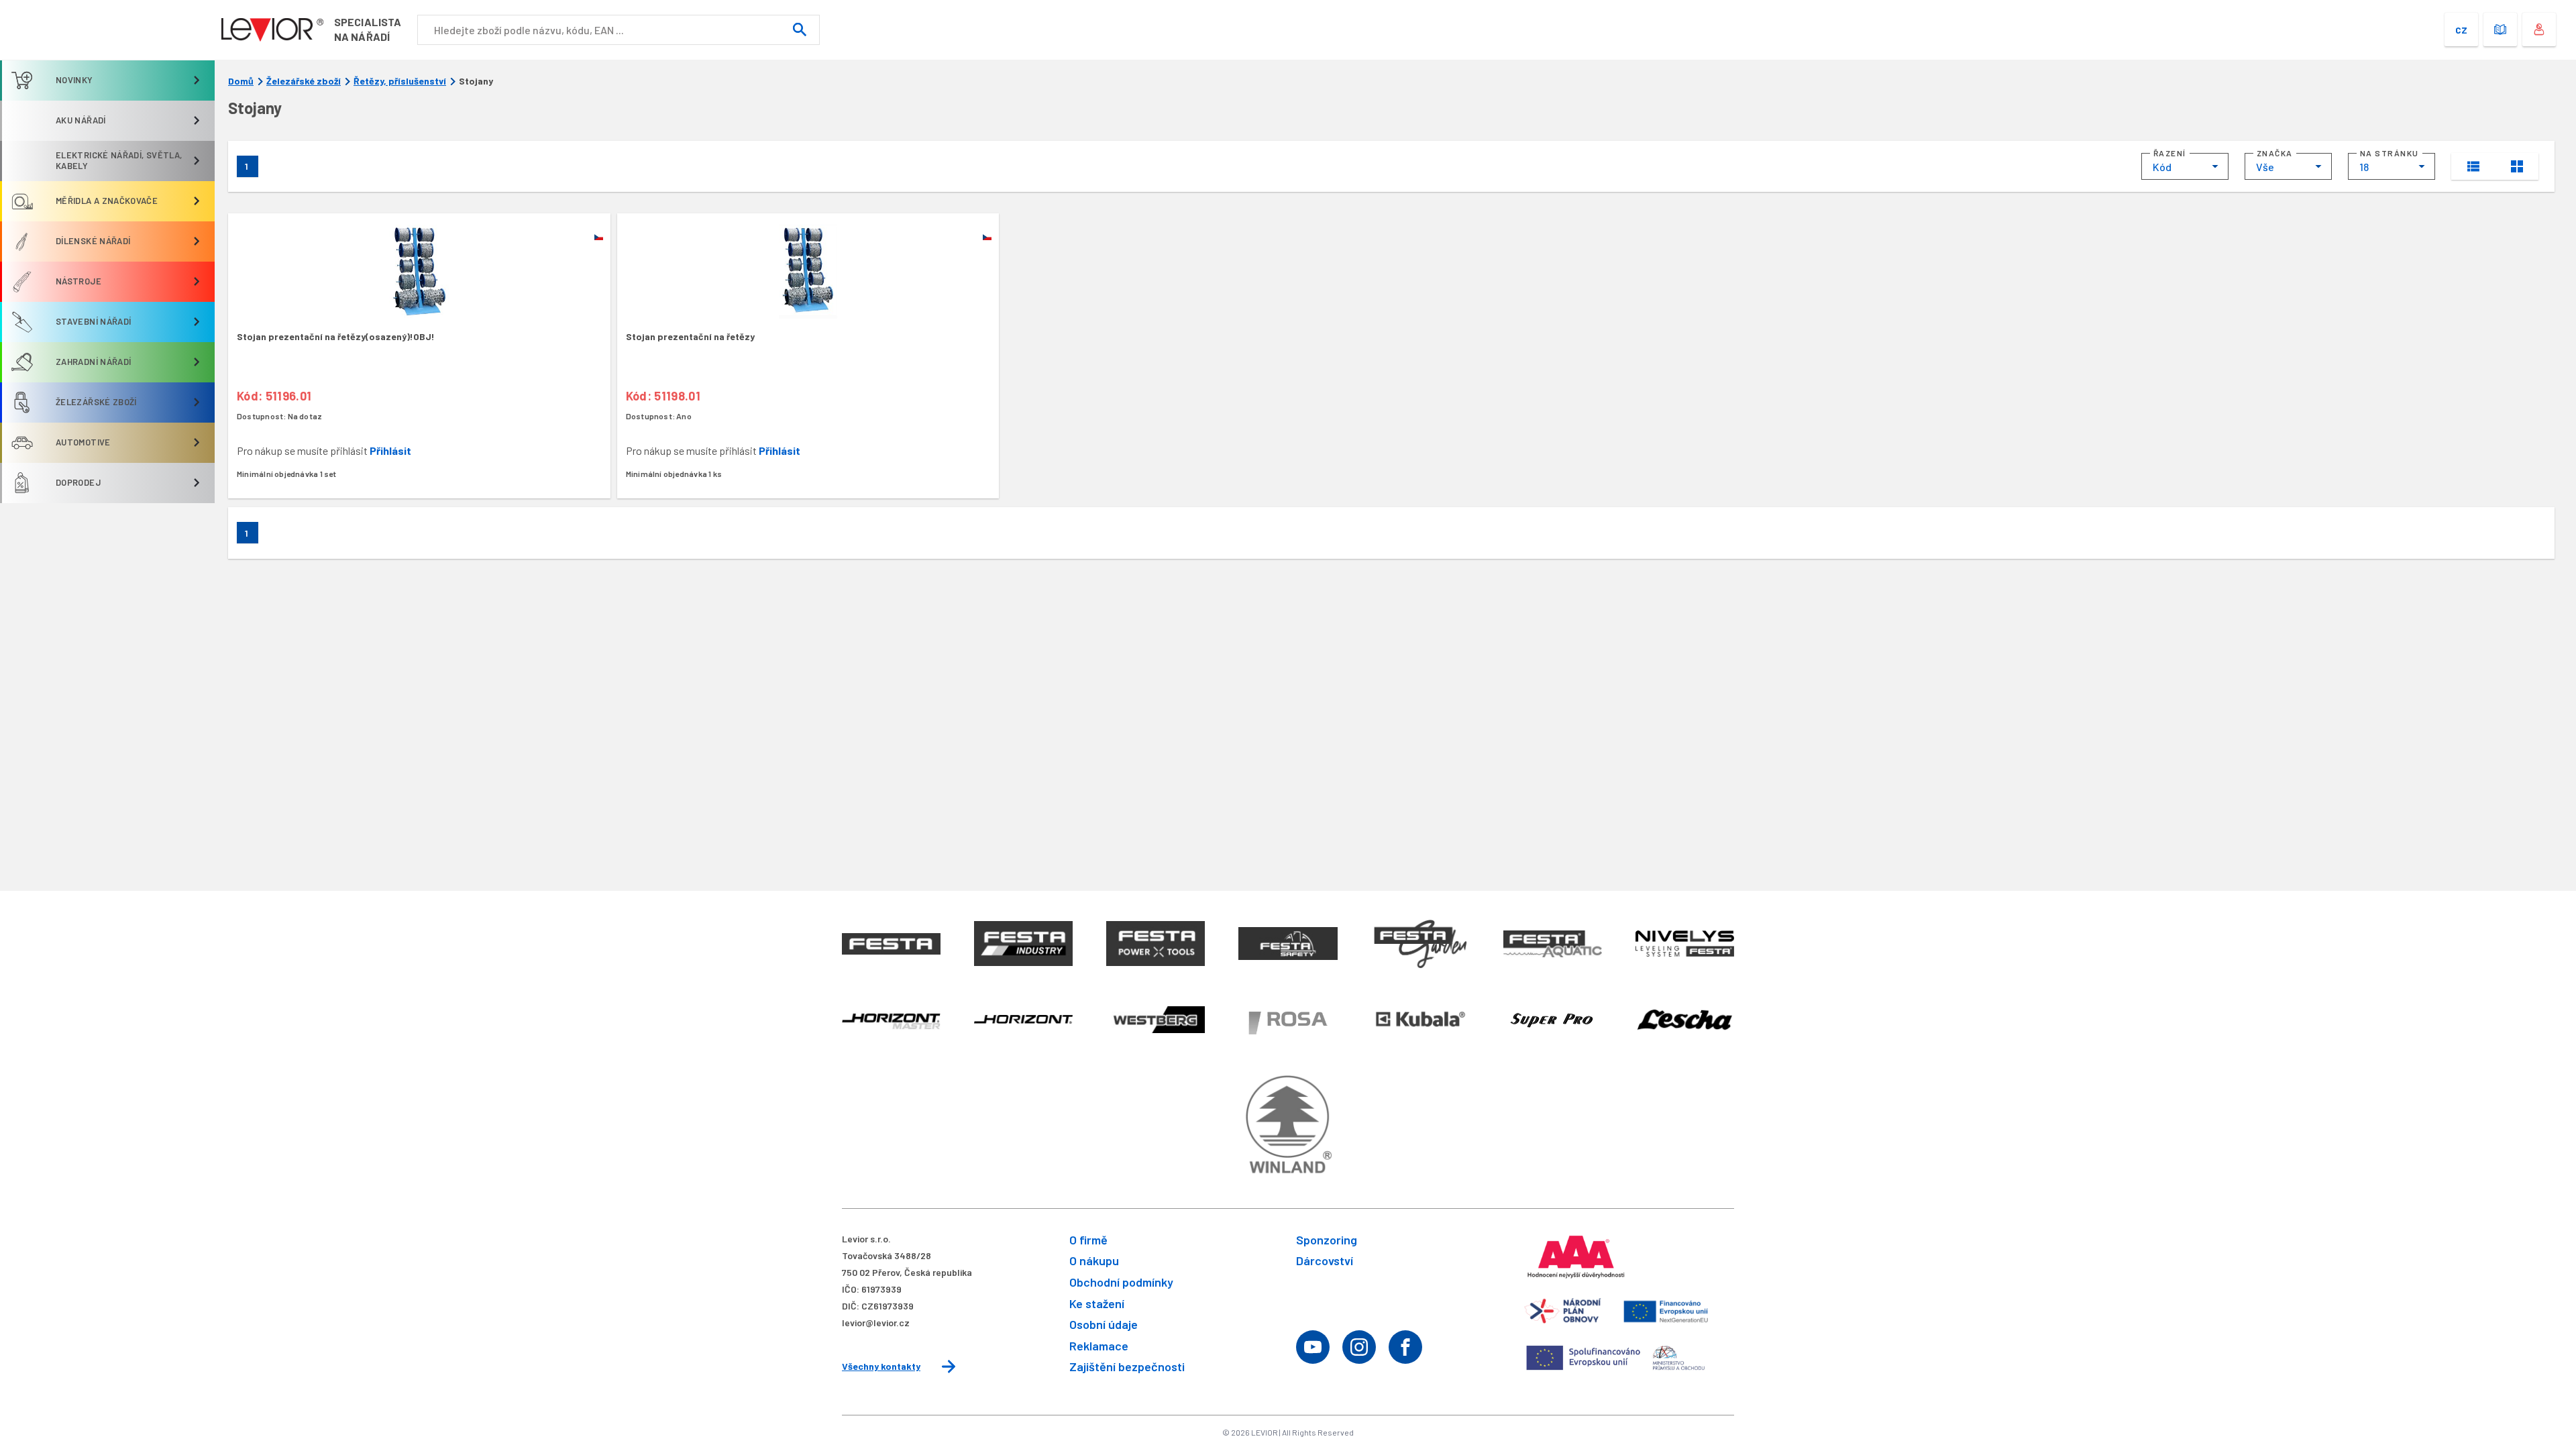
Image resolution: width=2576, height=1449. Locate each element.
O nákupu (1094, 1260)
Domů (241, 81)
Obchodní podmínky (1121, 1282)
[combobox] (2185, 166)
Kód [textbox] (2162, 167)
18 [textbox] (2364, 167)
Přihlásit (390, 450)
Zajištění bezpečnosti (1127, 1366)
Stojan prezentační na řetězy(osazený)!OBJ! (336, 336)
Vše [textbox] (2265, 167)
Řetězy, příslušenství (400, 81)
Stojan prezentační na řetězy (690, 336)
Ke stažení (1097, 1303)
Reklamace (1099, 1346)
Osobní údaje (1104, 1324)
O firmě (1088, 1240)
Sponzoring (1327, 1240)
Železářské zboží (304, 81)
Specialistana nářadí (368, 29)
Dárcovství (1325, 1260)
